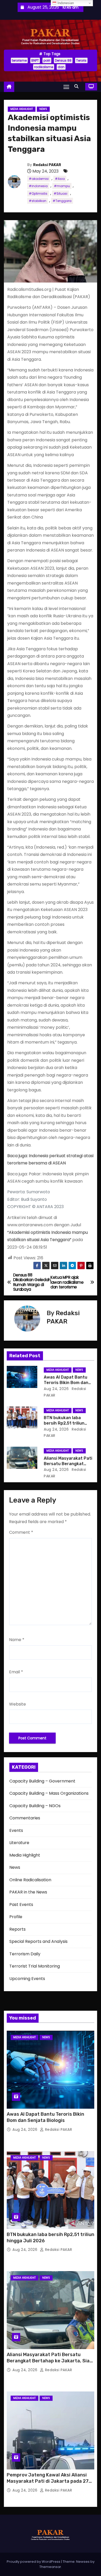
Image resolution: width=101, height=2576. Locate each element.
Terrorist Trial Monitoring (35, 1966)
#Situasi (60, 194)
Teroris (81, 60)
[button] (78, 86)
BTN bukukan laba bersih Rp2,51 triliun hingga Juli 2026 (64, 1423)
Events (16, 1830)
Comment (21, 1532)
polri (47, 60)
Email (16, 1672)
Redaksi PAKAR (47, 165)
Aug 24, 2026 (56, 1389)
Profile (16, 1917)
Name (17, 1640)
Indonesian (65, 3)
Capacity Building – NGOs (35, 1806)
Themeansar (50, 2567)
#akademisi (39, 179)
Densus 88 (63, 60)
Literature (19, 1843)
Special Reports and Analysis (38, 1941)
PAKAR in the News (28, 1892)
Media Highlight (22, 109)
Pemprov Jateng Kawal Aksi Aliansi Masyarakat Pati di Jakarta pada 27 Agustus (48, 2481)
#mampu (62, 186)
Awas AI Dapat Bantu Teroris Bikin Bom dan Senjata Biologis (66, 1383)
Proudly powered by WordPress (34, 2562)
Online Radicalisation (30, 1880)
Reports (17, 1929)
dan (61, 67)
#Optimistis (38, 194)
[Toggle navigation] (66, 87)
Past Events (21, 1905)
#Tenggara (62, 201)
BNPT (35, 60)
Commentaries (25, 1818)
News (43, 109)
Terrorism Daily (25, 1954)
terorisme (19, 60)
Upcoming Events (27, 1979)
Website (17, 1704)
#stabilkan (38, 201)
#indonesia (38, 186)
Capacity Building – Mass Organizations (49, 1793)
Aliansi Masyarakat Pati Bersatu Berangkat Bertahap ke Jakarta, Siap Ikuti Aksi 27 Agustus (50, 2361)
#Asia (60, 179)
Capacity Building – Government (42, 1781)
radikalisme (44, 67)
